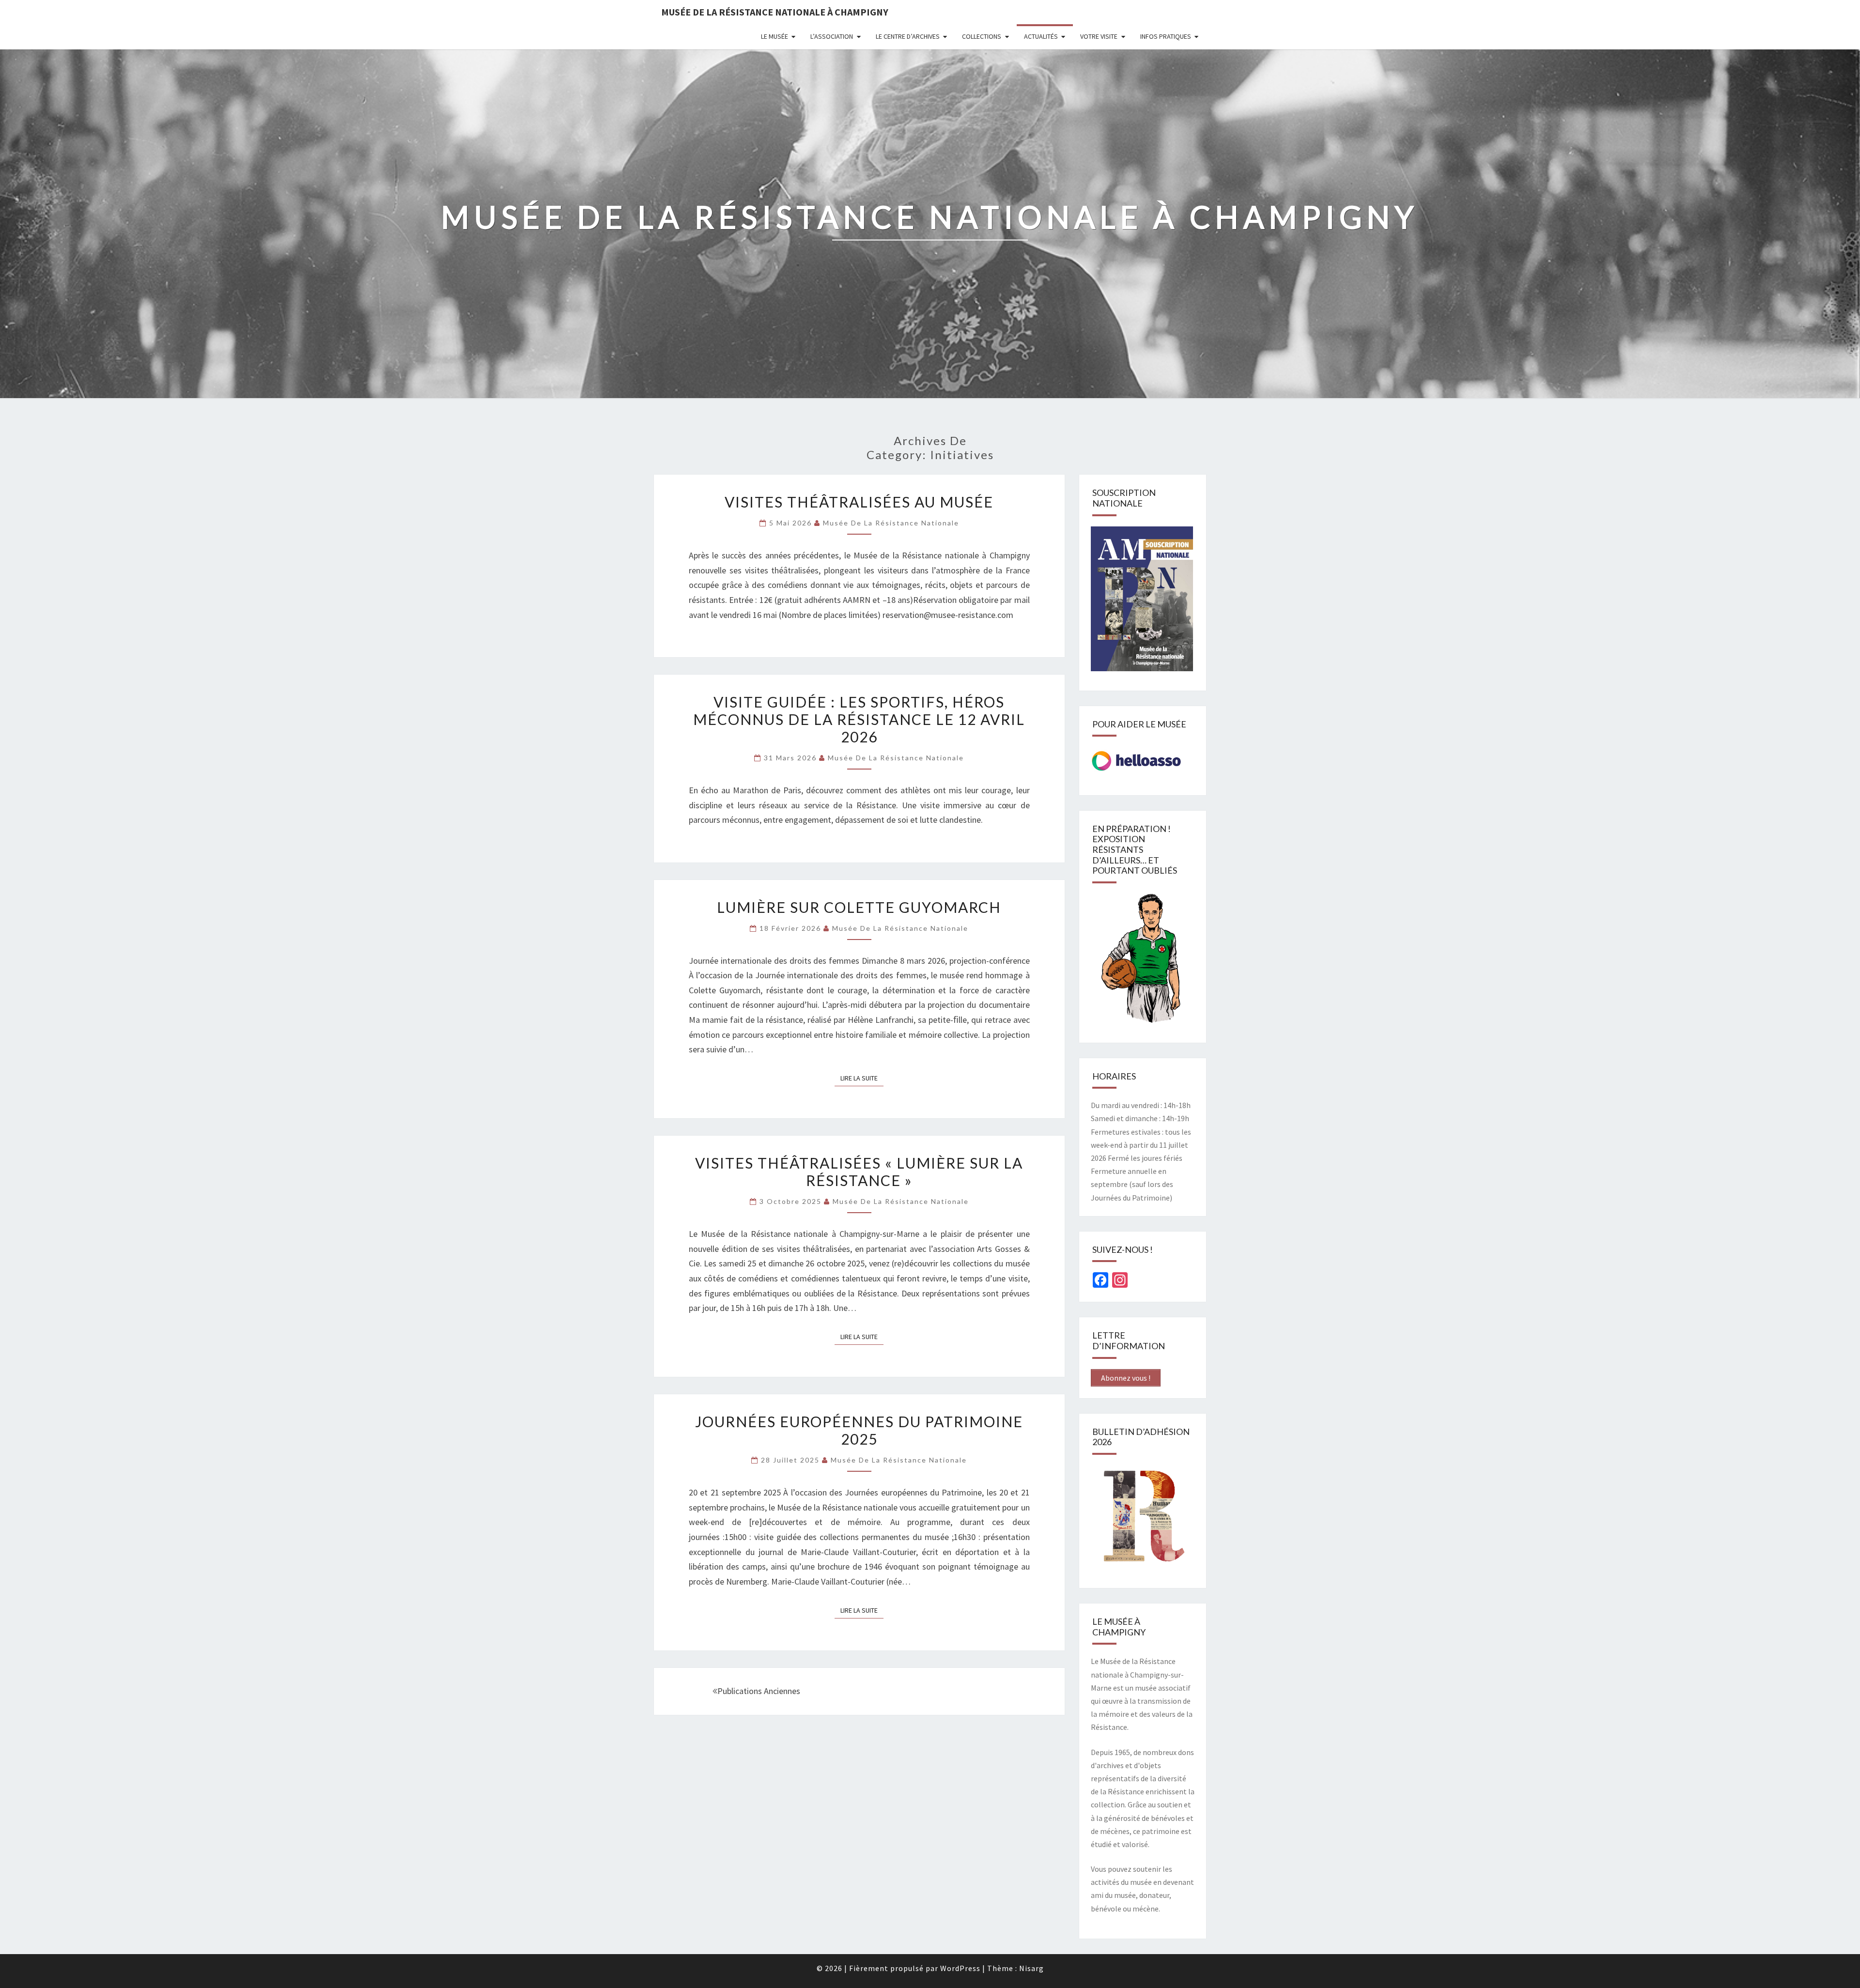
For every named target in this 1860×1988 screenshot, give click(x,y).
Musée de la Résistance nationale (891, 523)
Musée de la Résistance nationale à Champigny (775, 12)
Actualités (1041, 36)
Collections (982, 36)
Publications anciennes (759, 1691)
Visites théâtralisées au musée (859, 502)
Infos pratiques (1166, 36)
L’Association (832, 36)
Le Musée (775, 36)
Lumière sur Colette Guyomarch (859, 907)
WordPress (960, 1968)
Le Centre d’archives (908, 36)
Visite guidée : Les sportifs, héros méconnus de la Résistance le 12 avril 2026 (859, 719)
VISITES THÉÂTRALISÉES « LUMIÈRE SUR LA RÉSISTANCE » (859, 1171)
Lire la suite (862, 1078)
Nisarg (1031, 1968)
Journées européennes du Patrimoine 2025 (859, 1430)
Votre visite (1099, 36)
